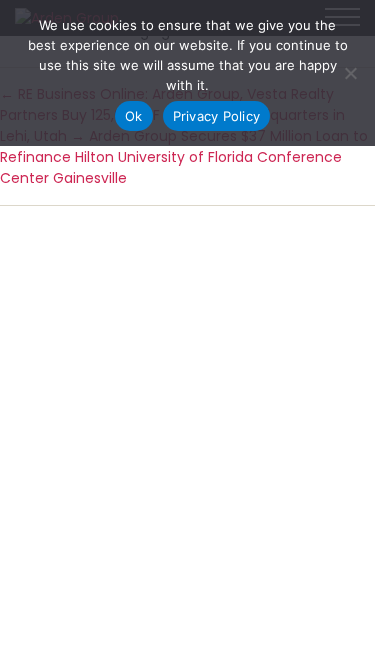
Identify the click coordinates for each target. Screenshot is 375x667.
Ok (134, 116)
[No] (350, 73)
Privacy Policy (217, 116)
